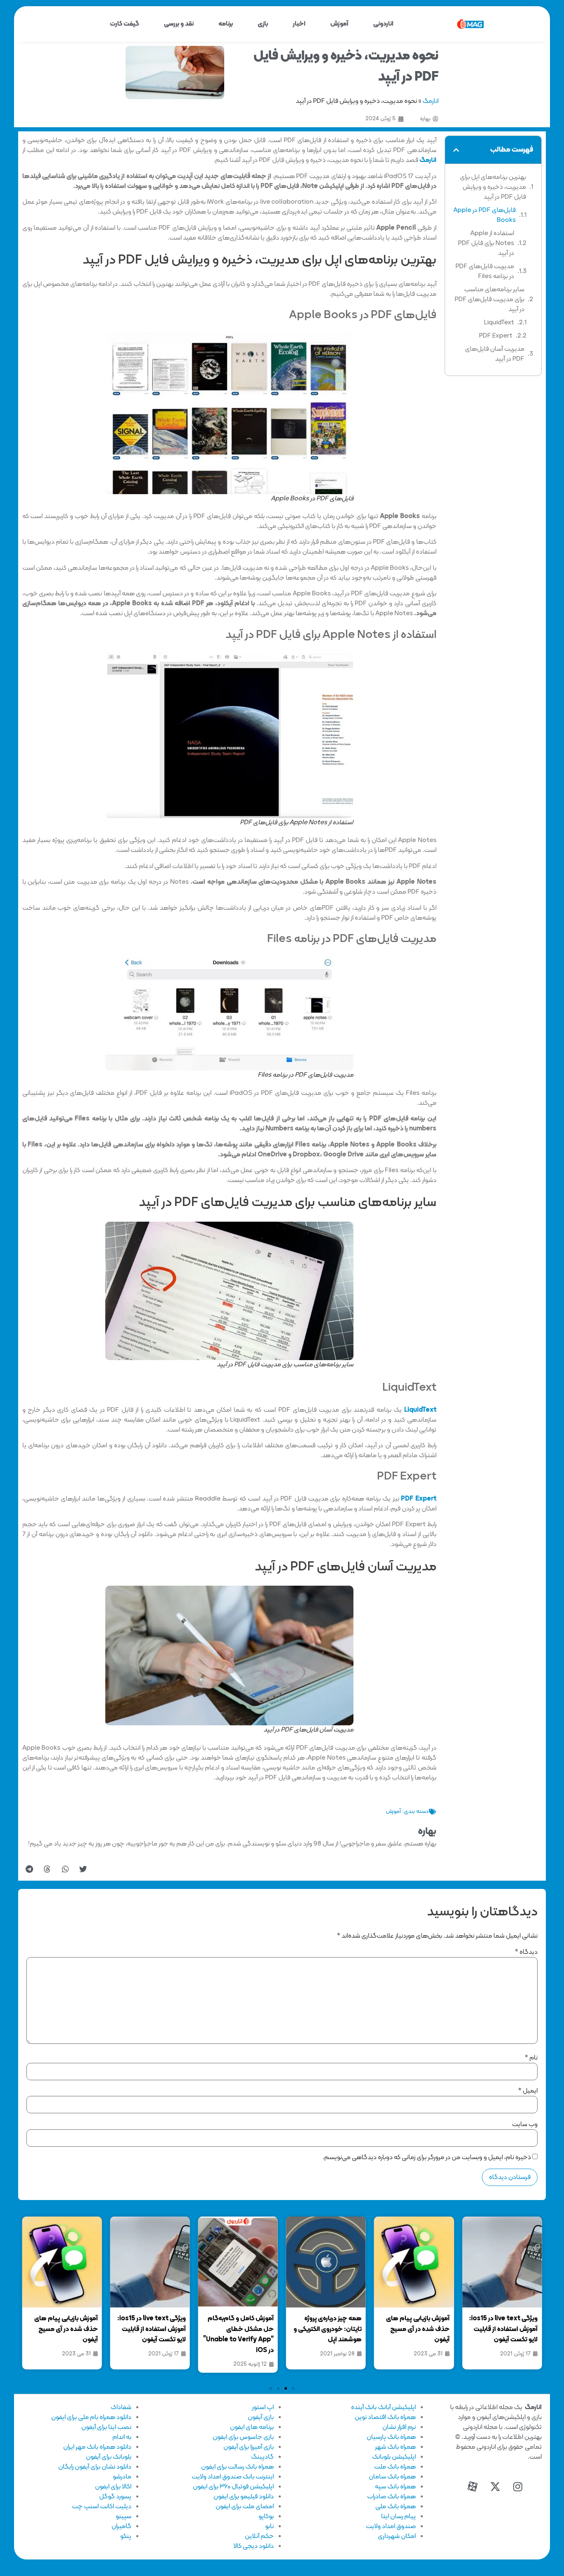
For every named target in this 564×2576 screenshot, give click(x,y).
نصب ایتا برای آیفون (106, 2427)
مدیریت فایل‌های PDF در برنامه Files (485, 271)
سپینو (123, 2517)
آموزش (339, 24)
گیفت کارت (124, 24)
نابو (269, 2526)
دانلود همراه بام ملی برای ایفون (91, 2417)
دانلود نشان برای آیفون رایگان (95, 2467)
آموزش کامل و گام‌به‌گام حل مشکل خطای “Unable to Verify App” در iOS (326, 2335)
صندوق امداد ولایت (391, 2526)
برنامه (226, 24)
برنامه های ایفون (252, 2427)
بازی (263, 24)
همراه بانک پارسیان (391, 2437)
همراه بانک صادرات (391, 2497)
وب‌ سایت (525, 2124)
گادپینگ (262, 2457)
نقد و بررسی (179, 24)
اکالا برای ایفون (113, 2487)
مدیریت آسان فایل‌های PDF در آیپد (495, 354)
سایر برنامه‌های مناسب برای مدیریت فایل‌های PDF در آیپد (489, 300)
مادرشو (122, 2477)
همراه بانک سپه (395, 2487)
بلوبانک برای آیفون (109, 2457)
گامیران (121, 2526)
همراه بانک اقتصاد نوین (385, 2417)
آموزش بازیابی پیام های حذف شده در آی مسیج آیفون (506, 2329)
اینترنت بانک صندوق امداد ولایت (233, 2477)
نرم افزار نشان (399, 2427)
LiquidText (499, 323)
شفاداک (121, 2407)
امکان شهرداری (397, 2536)
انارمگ (430, 101)
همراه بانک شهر (395, 2447)
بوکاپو (266, 2517)
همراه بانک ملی (396, 2507)
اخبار (299, 24)
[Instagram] (518, 2487)
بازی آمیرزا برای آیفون (249, 2447)
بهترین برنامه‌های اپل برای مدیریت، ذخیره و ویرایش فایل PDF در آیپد (493, 187)
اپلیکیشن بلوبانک (394, 2457)
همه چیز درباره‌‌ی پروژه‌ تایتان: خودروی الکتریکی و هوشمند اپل (416, 2329)
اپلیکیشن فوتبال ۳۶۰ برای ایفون (233, 2487)
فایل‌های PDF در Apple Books (485, 215)
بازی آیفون (261, 2417)
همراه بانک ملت (395, 2467)
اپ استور (263, 2407)
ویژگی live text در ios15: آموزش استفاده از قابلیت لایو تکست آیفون (239, 2329)
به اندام (122, 2437)
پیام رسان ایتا (398, 2517)
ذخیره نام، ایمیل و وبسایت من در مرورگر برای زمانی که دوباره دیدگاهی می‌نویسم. (427, 2157)
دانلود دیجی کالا (254, 2546)
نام (531, 2058)
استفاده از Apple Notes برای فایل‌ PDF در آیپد (486, 243)
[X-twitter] (495, 2487)
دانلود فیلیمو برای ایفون (244, 2497)
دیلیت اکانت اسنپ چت (102, 2507)
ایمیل (528, 2091)
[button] (456, 150)
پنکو (126, 2536)
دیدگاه (526, 1952)
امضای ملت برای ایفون (245, 2507)
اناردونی (383, 24)
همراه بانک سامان (392, 2477)
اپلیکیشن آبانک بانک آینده (383, 2407)
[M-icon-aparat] (472, 2487)
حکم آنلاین (259, 2536)
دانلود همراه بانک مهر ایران (97, 2447)
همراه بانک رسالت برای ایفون (237, 2467)
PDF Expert (496, 336)
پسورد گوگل (115, 2497)
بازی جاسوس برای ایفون (243, 2437)
